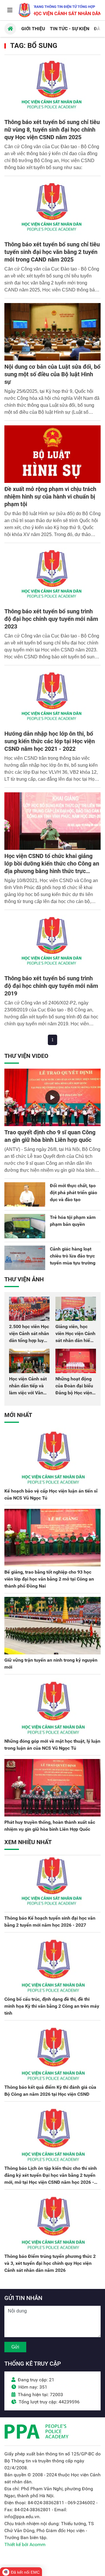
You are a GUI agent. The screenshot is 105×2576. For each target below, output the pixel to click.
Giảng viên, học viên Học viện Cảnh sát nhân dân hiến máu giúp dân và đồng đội (75, 1340)
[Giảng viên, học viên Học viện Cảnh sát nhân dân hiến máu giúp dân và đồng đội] (76, 1309)
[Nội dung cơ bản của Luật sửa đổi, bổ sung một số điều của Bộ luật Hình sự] (52, 332)
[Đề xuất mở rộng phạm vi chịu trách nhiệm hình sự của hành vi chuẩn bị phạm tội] (52, 454)
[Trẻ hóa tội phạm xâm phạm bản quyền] (25, 1226)
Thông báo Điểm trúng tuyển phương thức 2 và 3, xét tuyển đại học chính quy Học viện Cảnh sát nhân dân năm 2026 (50, 2263)
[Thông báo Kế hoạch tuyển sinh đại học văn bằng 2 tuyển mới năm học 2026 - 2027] (52, 1884)
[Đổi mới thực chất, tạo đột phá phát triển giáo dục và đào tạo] (25, 1194)
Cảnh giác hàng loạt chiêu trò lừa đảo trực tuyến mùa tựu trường (73, 1256)
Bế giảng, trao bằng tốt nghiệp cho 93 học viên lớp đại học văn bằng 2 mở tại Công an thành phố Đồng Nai (49, 1579)
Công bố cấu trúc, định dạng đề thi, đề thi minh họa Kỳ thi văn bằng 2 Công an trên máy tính (52, 2006)
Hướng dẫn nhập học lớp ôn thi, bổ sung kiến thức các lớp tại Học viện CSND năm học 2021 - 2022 (50, 741)
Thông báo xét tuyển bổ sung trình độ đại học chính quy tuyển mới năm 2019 (51, 986)
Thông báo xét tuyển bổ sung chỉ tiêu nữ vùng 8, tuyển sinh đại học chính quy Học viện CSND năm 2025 (52, 130)
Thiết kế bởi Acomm (25, 2544)
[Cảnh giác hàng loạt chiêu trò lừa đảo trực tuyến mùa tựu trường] (25, 1258)
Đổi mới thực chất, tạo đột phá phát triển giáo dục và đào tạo (73, 1193)
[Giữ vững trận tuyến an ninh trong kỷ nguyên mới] (52, 1626)
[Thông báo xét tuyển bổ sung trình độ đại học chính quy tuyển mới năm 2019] (52, 943)
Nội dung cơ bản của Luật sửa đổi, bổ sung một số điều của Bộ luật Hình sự (52, 374)
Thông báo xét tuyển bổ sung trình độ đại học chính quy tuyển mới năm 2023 (51, 619)
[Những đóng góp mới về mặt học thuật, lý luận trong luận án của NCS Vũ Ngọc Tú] (52, 1707)
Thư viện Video (26, 1056)
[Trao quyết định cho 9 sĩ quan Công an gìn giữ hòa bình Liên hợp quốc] (52, 1097)
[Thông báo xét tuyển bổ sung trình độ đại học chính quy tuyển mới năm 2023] (52, 576)
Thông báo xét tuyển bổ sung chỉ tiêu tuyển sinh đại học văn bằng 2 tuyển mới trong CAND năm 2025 (52, 252)
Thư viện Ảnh (24, 1279)
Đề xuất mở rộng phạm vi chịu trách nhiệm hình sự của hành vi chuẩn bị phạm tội (50, 497)
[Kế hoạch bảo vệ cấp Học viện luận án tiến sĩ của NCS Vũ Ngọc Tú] (52, 1457)
